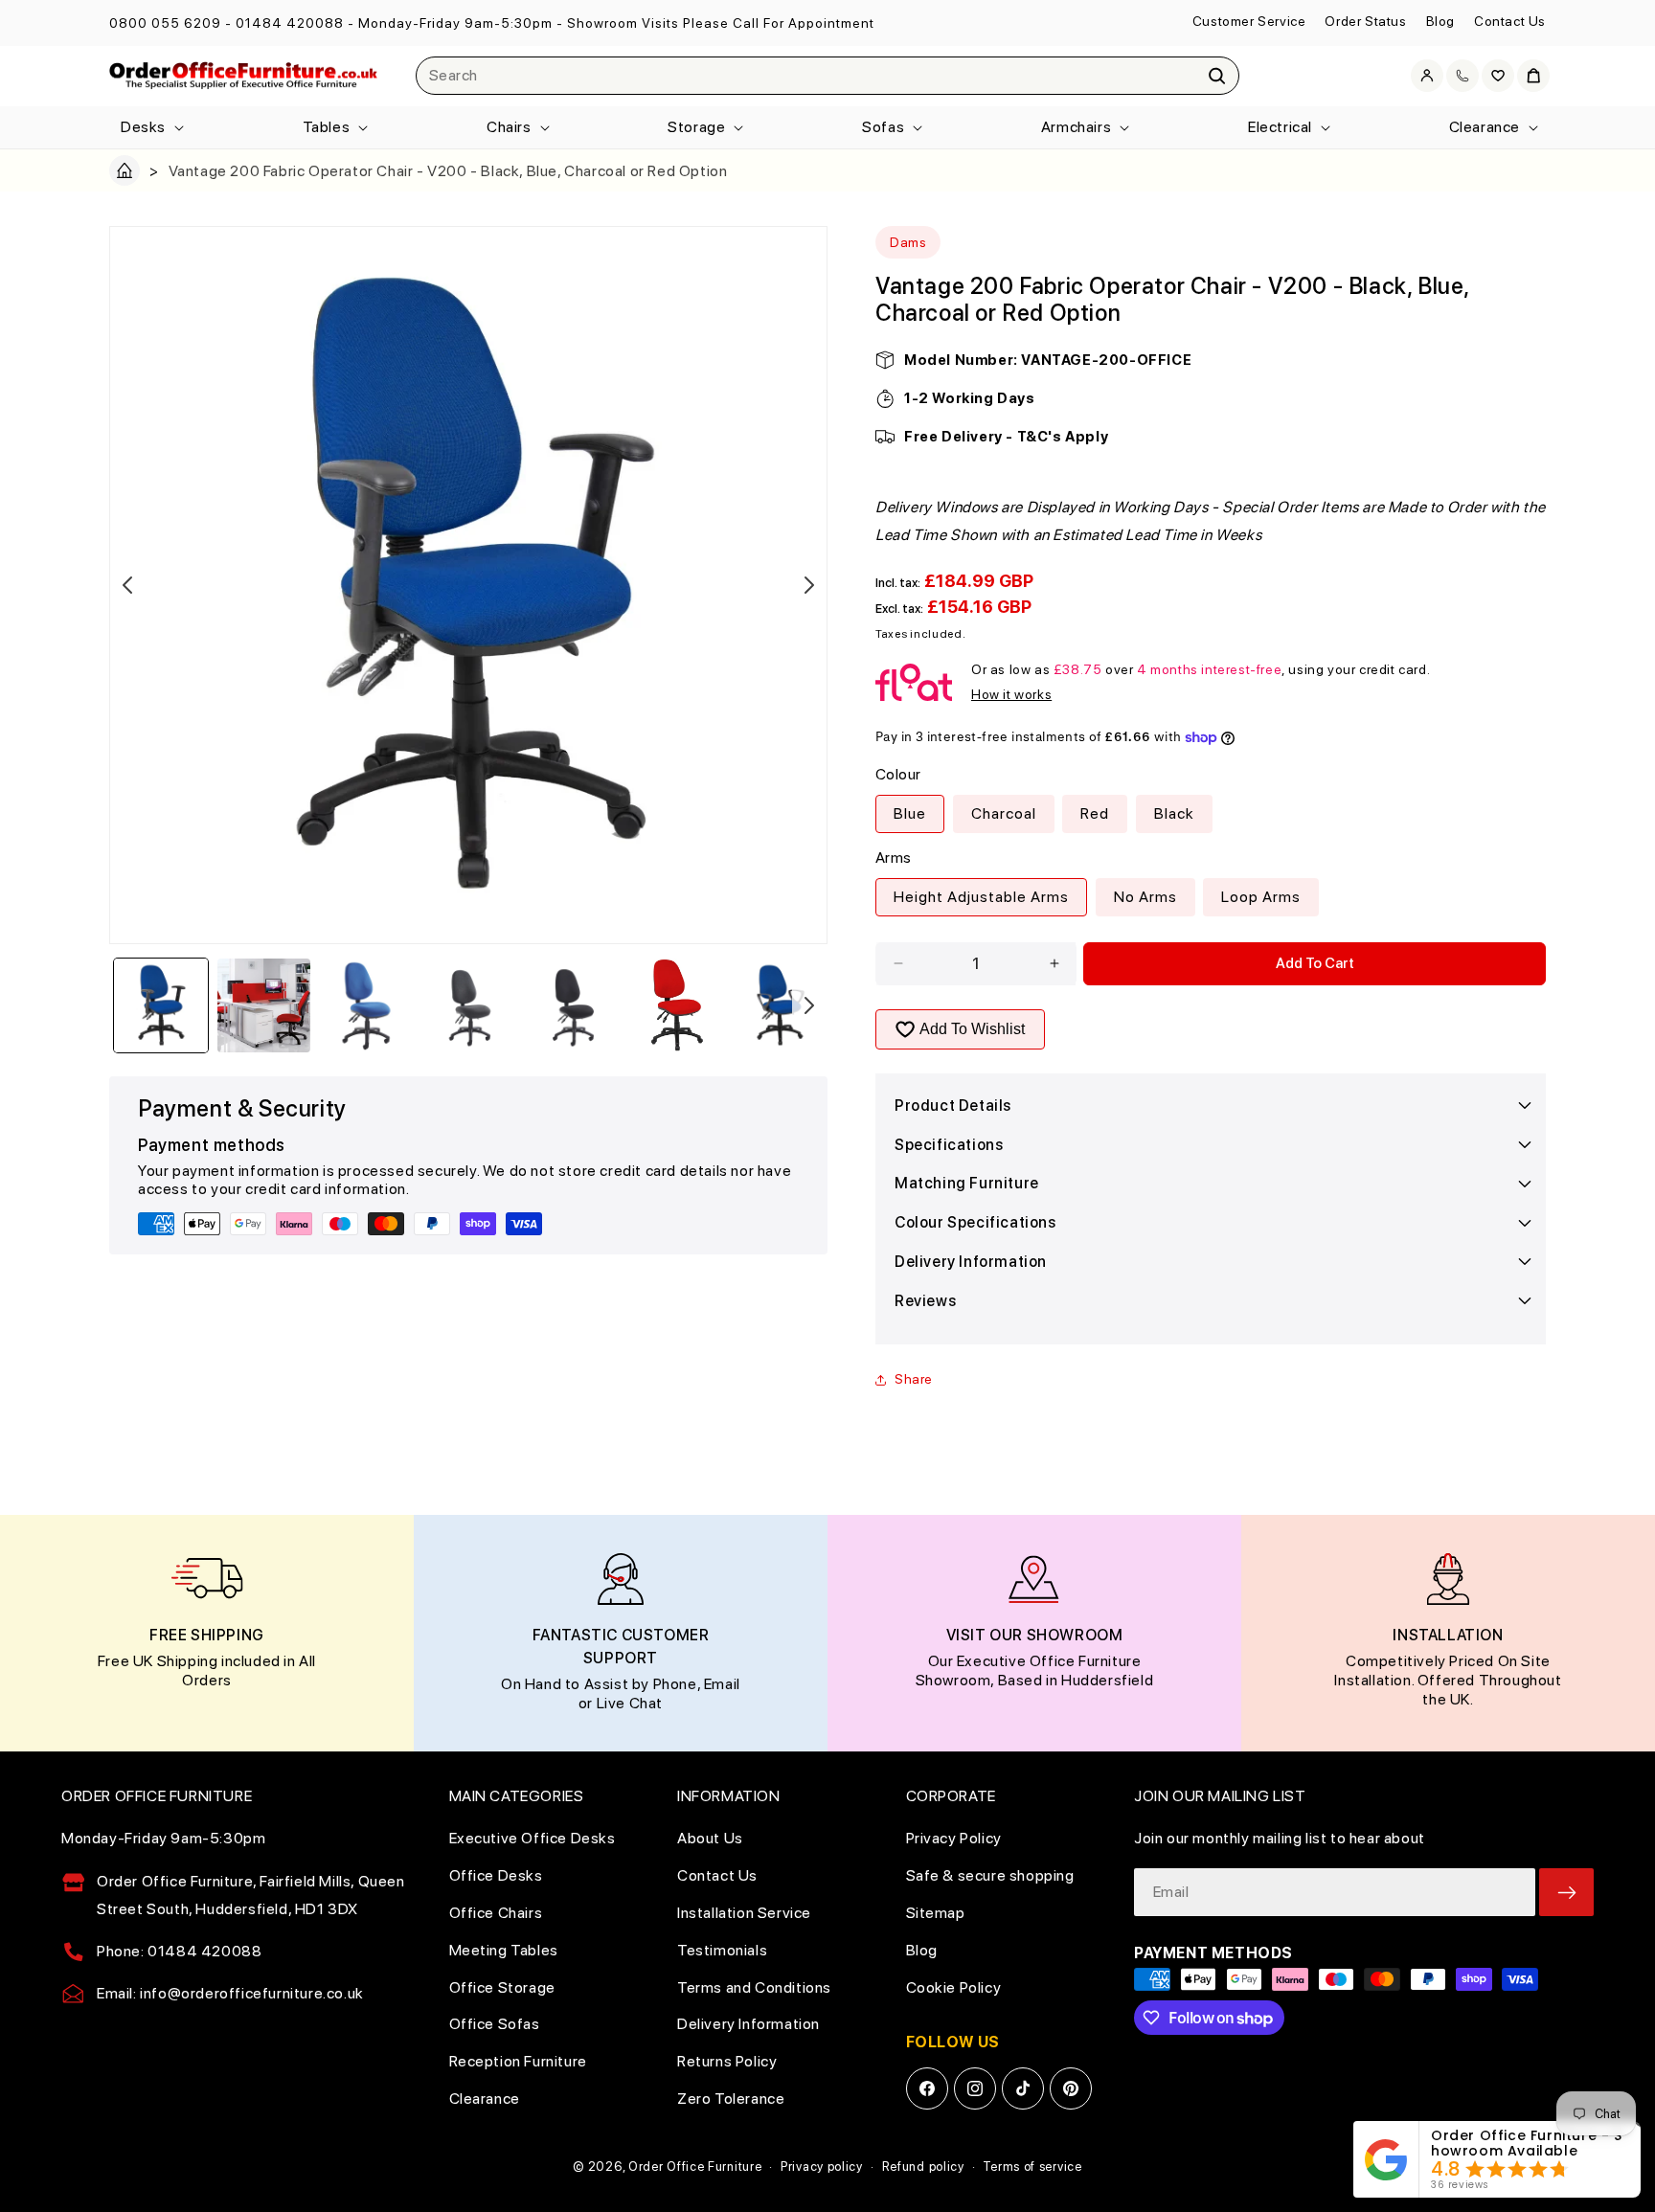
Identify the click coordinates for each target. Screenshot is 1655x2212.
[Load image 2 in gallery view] (264, 1005)
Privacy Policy (954, 1838)
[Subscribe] (1566, 1892)
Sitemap (936, 1913)
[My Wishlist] (1498, 76)
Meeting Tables (504, 1950)
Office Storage (502, 1987)
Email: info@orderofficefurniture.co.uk (230, 1993)
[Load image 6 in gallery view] (676, 1005)
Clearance (1485, 127)
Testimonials (722, 1950)
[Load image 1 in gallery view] (161, 1005)
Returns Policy (727, 2061)
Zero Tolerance (731, 2099)
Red (1095, 813)
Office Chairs (496, 1913)
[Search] (1217, 76)
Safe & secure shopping (990, 1875)
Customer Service (1249, 21)
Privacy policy (822, 2167)
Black (1174, 813)
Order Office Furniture (695, 2167)
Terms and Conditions (754, 1987)
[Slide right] (809, 585)
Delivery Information (748, 2024)
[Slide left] (127, 585)
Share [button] (914, 1379)
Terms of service (1032, 2167)
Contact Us (1510, 21)
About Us (710, 1838)
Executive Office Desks (533, 1838)
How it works (1011, 694)
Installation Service (744, 1913)
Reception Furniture (518, 2061)
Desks (143, 127)
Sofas (883, 127)
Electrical (1280, 127)
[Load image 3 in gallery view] (367, 1005)
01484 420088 (290, 23)
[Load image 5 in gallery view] (574, 1005)
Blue (910, 813)
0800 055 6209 (165, 23)
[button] (150, 128)
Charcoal (1004, 813)
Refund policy (923, 2167)
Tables (327, 127)
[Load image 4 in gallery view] (470, 1005)
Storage (696, 127)
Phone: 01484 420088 (179, 1951)
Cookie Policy (954, 1987)
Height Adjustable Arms (981, 897)
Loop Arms (1261, 897)
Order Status (1365, 21)
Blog (1440, 21)
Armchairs (1076, 127)
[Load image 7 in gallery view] (780, 1005)
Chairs (509, 127)
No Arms (1145, 897)
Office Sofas (495, 2024)
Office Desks (496, 1875)
